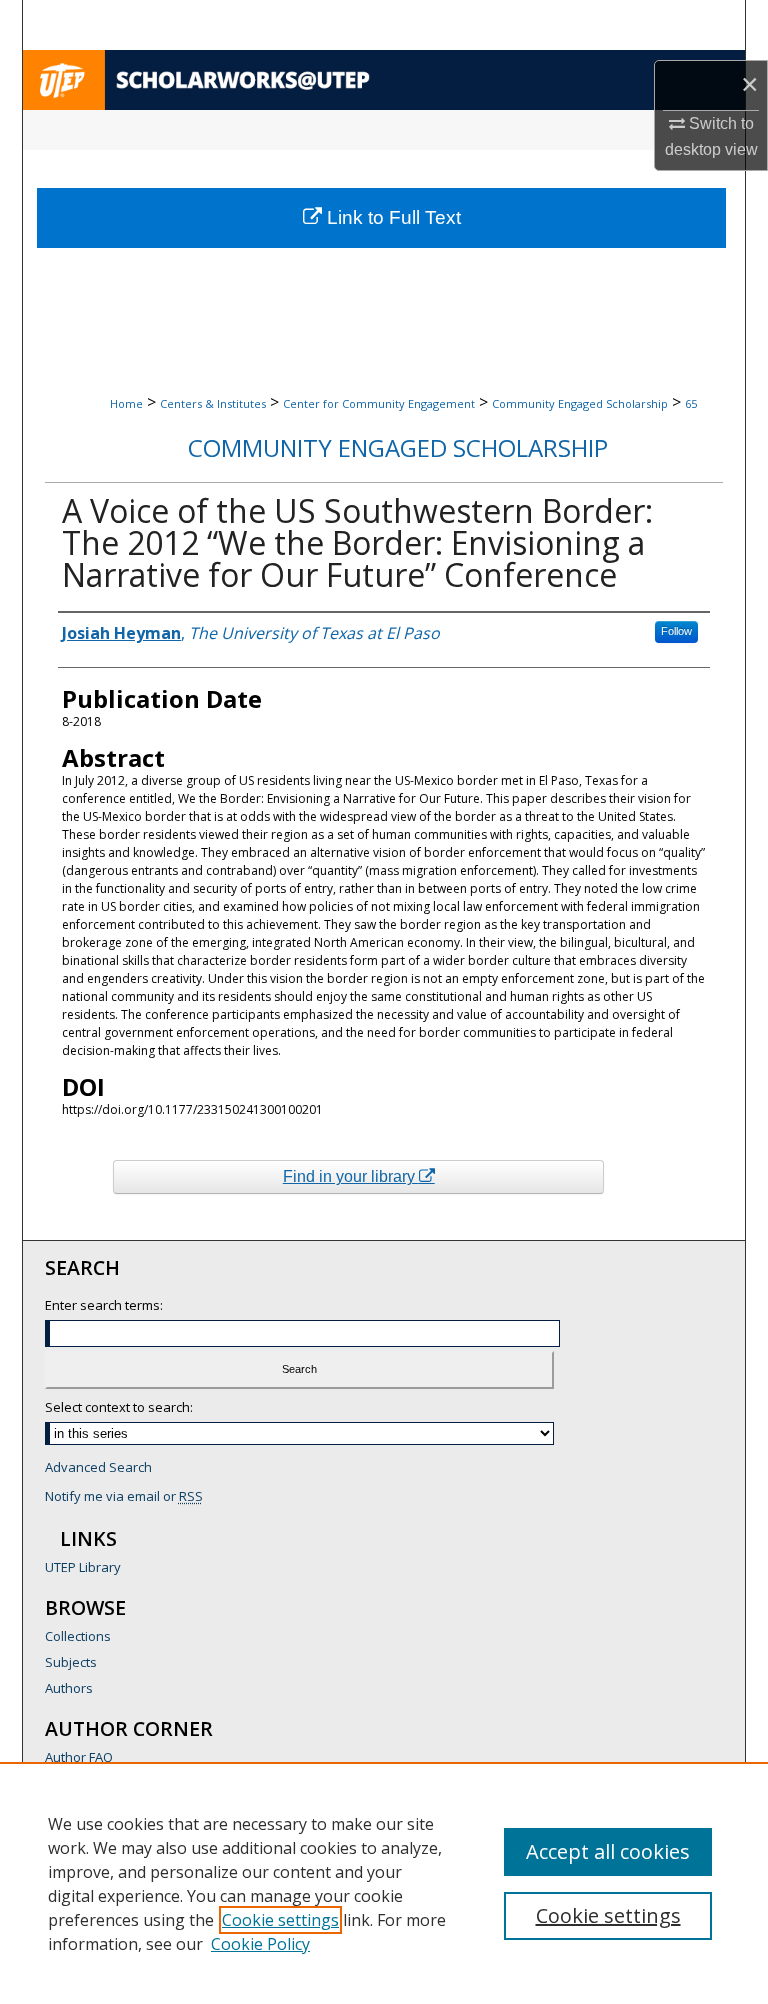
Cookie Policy (260, 1944)
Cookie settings (280, 1920)
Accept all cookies (608, 1851)
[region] (384, 1883)
